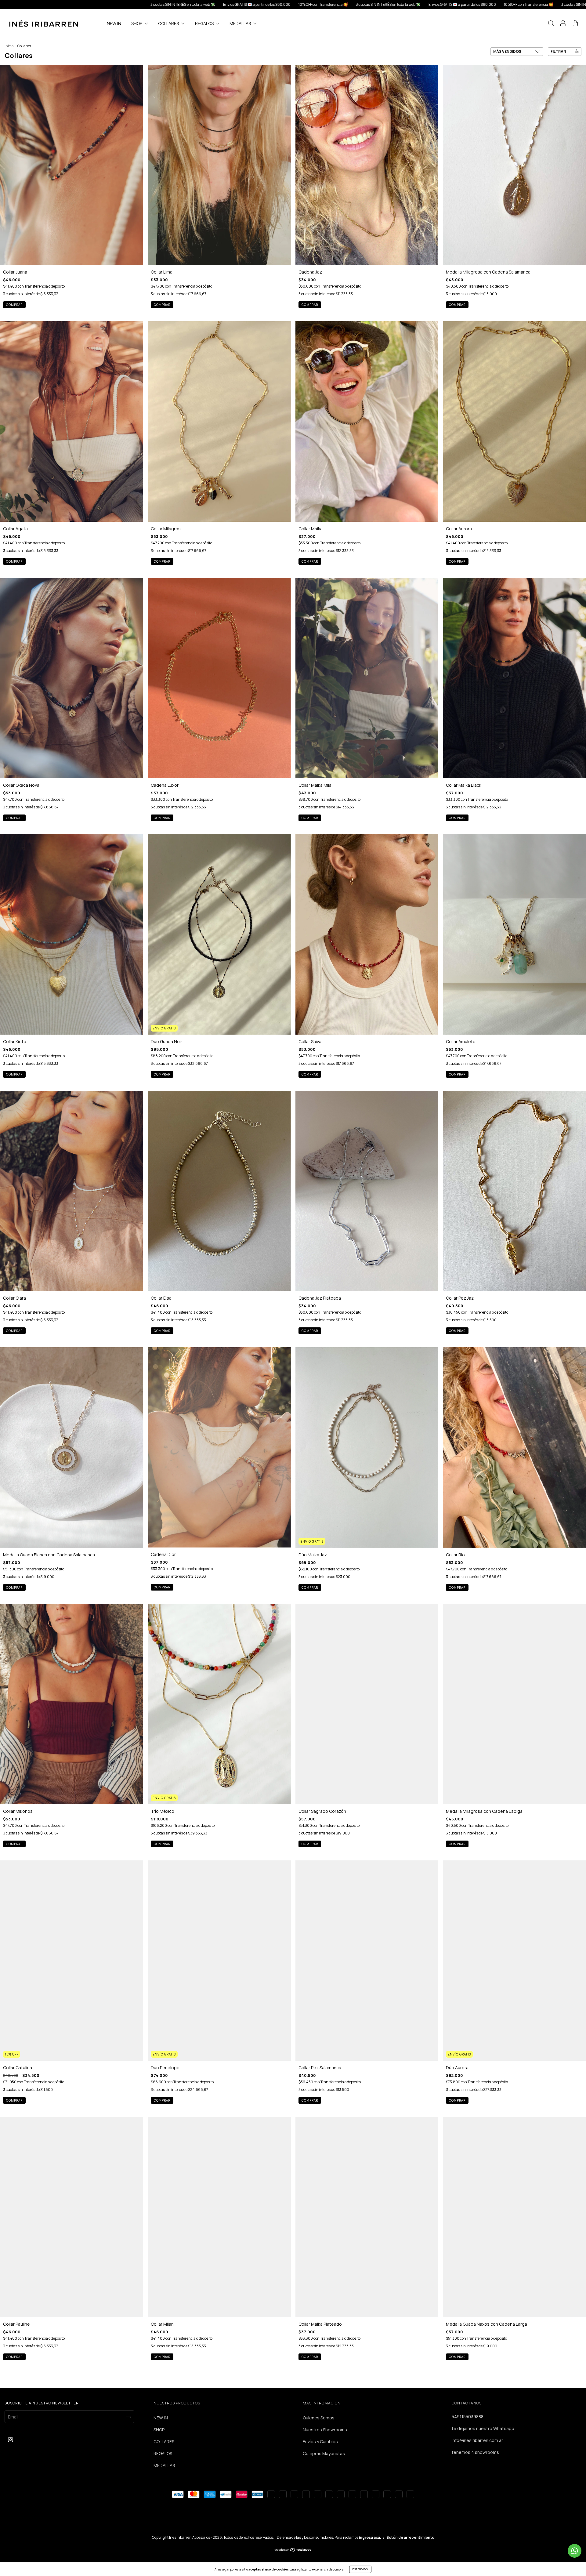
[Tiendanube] (293, 2550)
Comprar (14, 305)
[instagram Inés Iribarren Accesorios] (11, 2439)
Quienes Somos (319, 2418)
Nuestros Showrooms (325, 2430)
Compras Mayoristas (324, 2453)
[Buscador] (551, 24)
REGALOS (205, 23)
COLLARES (169, 23)
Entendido (360, 2569)
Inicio (9, 46)
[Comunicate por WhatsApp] (575, 2551)
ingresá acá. (370, 2537)
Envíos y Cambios (320, 2442)
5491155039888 (468, 2416)
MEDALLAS (241, 23)
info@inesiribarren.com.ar (477, 2440)
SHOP (137, 23)
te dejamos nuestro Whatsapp (483, 2428)
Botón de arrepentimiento (410, 2537)
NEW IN (114, 23)
